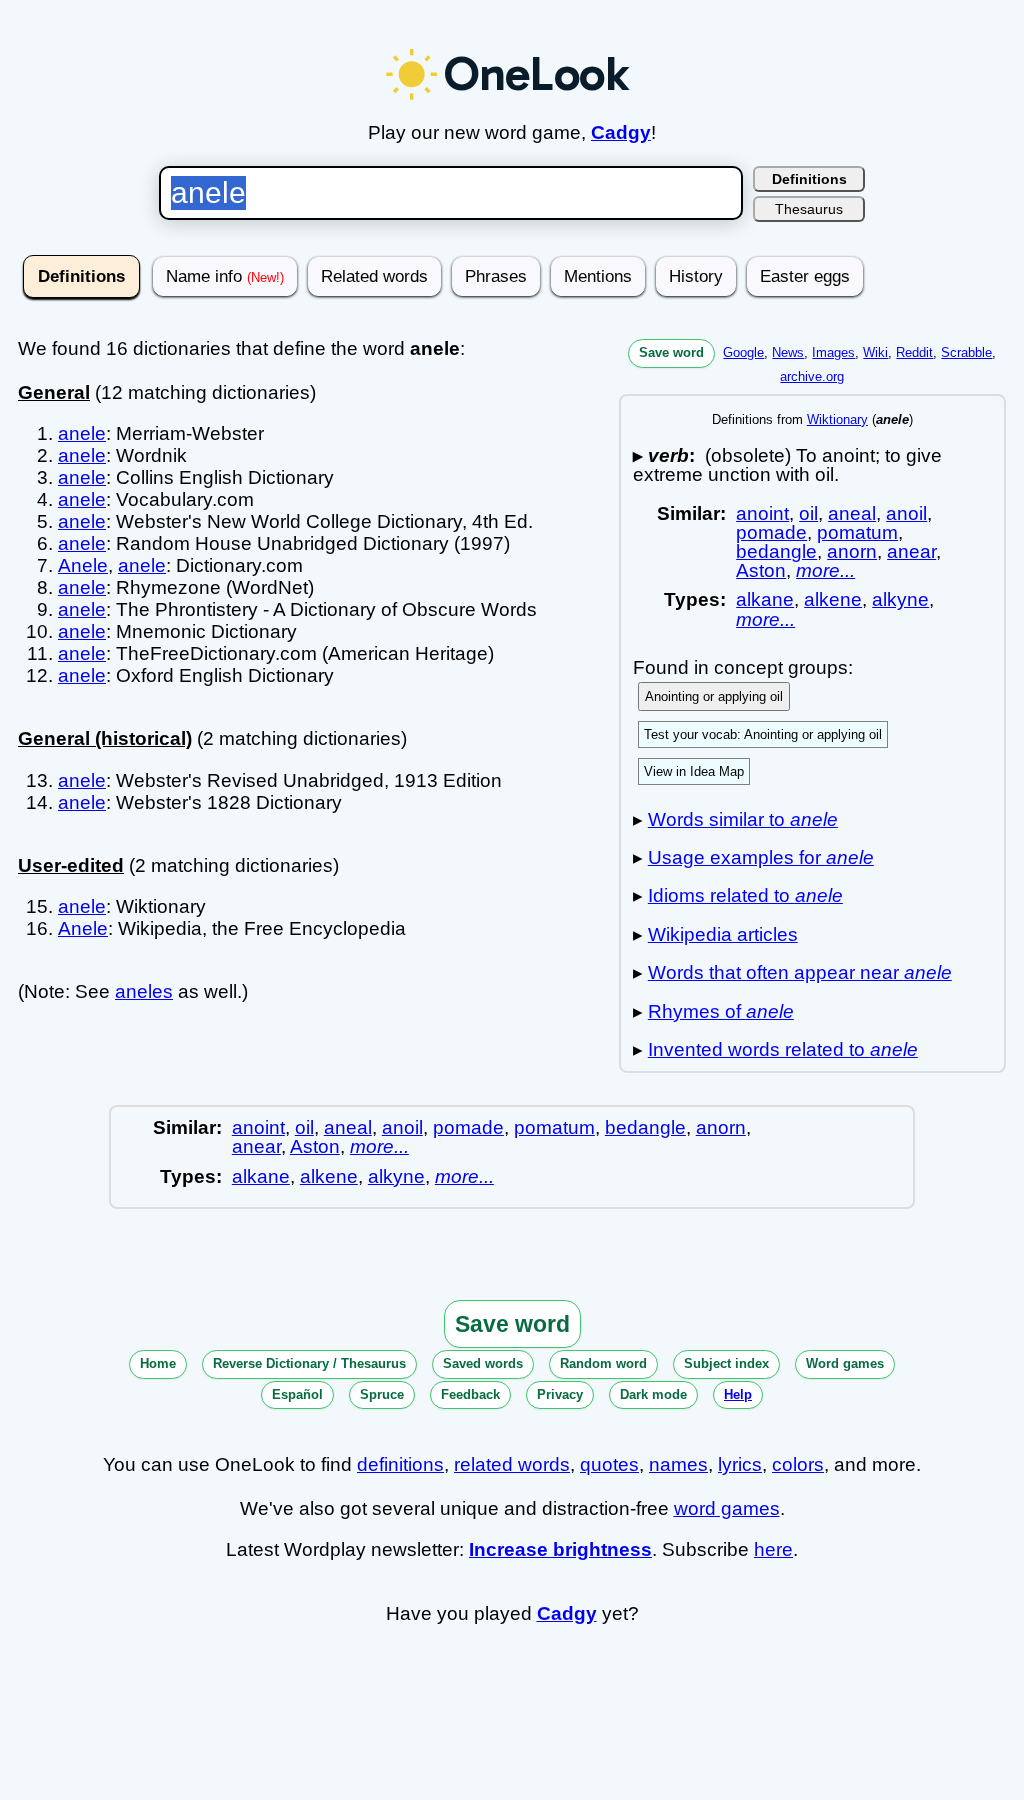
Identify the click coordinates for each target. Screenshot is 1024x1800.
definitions (400, 1464)
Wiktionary (837, 419)
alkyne (900, 599)
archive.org (812, 376)
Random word (603, 1363)
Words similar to (743, 819)
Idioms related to (745, 895)
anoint (762, 513)
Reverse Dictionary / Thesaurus (309, 1363)
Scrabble (966, 352)
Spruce (382, 1394)
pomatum (857, 532)
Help (738, 1394)
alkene (833, 599)
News (788, 352)
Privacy (560, 1394)
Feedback (470, 1394)
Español (297, 1394)
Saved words (483, 1363)
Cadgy (621, 132)
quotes (609, 1464)
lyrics (740, 1464)
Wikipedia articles (723, 934)
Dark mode (653, 1394)
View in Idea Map (694, 771)
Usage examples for (761, 857)
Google (743, 352)
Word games (845, 1363)
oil (808, 513)
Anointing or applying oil (714, 696)
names (678, 1464)
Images (833, 352)
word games (727, 1508)
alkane (765, 599)
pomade (771, 532)
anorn (852, 551)
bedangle (776, 551)
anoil (906, 513)
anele (82, 433)
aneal (852, 513)
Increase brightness (560, 1549)
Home (158, 1363)
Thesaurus (809, 209)
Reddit (914, 352)
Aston (761, 570)
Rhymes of (721, 1011)
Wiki (875, 352)
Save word (671, 352)
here (773, 1549)
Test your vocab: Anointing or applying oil (763, 734)
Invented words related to (783, 1049)
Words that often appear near (800, 972)
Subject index (726, 1363)
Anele (83, 565)
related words (512, 1464)
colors (798, 1464)
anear (911, 551)
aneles (144, 991)
